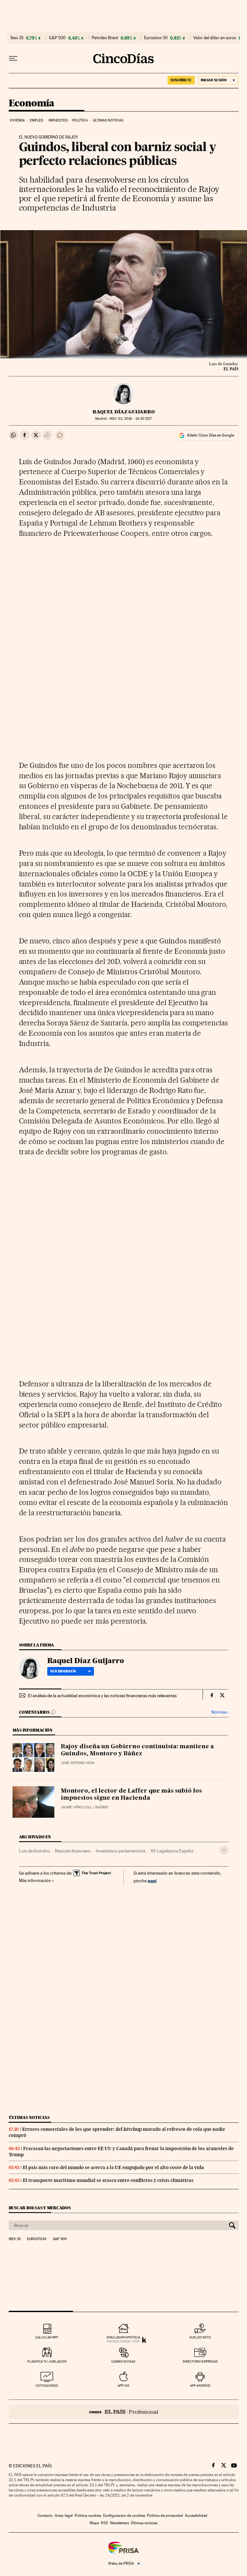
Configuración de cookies (124, 2516)
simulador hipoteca (123, 2337)
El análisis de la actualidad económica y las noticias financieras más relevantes (102, 1696)
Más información (35, 1880)
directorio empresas (200, 2361)
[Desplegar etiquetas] (224, 1850)
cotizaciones (47, 2386)
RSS (105, 2523)
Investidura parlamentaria (121, 1851)
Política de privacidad (165, 2516)
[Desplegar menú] (13, 59)
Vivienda (17, 120)
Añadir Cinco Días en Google (210, 435)
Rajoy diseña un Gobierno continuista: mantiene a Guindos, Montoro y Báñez (137, 1750)
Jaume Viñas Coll (77, 1807)
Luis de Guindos (34, 1851)
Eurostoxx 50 (156, 38)
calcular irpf (47, 2337)
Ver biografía (63, 1671)
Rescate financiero (73, 1851)
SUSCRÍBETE (181, 80)
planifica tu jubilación (47, 2361)
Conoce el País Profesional (124, 2412)
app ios (123, 2386)
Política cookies (88, 2516)
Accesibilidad (196, 2516)
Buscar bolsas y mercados (40, 2208)
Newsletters (119, 2523)
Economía (32, 104)
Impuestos (58, 120)
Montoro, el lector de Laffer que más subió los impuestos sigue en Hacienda (131, 1795)
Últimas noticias (108, 120)
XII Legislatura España (172, 1851)
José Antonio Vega (78, 1763)
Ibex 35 (17, 38)
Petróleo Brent (105, 38)
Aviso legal (64, 2516)
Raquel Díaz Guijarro (124, 412)
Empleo (37, 120)
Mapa (94, 2523)
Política (80, 120)
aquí (152, 1881)
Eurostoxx (37, 2239)
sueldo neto (200, 2337)
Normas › (220, 1712)
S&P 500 (57, 38)
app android (200, 2386)
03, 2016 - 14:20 (131, 419)
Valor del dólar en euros (215, 38)
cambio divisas (123, 2361)
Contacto (45, 2516)
